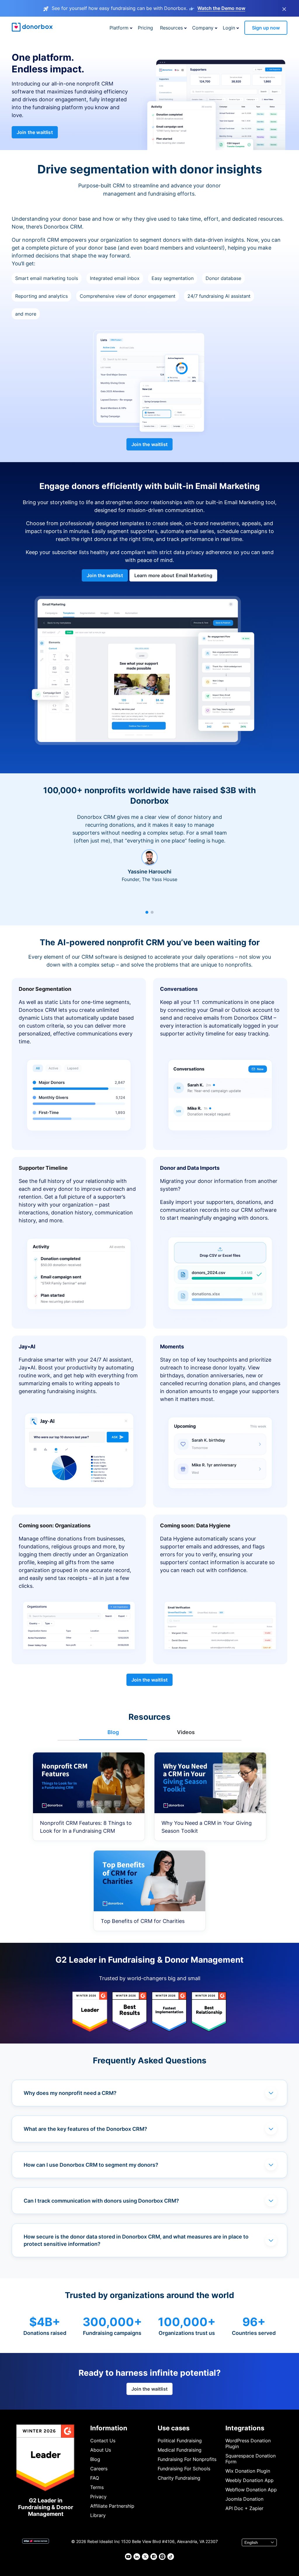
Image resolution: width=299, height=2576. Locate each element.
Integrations (245, 2428)
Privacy (98, 2497)
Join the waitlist (35, 132)
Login (229, 28)
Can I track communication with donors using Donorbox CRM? (101, 2201)
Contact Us (103, 2441)
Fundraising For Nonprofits (187, 2459)
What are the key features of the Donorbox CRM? (85, 2129)
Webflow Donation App (251, 2490)
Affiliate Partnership (112, 2506)
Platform (119, 28)
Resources (171, 28)
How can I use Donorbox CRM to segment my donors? (91, 2165)
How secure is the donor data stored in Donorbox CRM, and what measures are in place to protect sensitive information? (136, 2240)
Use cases (174, 2428)
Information (109, 2428)
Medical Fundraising (180, 2450)
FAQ (95, 2478)
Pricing (145, 28)
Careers (99, 2469)
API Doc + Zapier (244, 2508)
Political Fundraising (180, 2441)
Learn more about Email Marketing (173, 575)
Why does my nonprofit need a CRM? (70, 2093)
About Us (101, 2450)
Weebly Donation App (250, 2480)
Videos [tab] (186, 1732)
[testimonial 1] (147, 912)
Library (98, 2515)
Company (203, 28)
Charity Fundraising (179, 2478)
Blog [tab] (113, 1732)
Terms (97, 2487)
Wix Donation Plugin (248, 2471)
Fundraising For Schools (184, 2469)
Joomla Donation (244, 2499)
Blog (95, 2459)
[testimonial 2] (152, 912)
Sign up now (266, 28)
